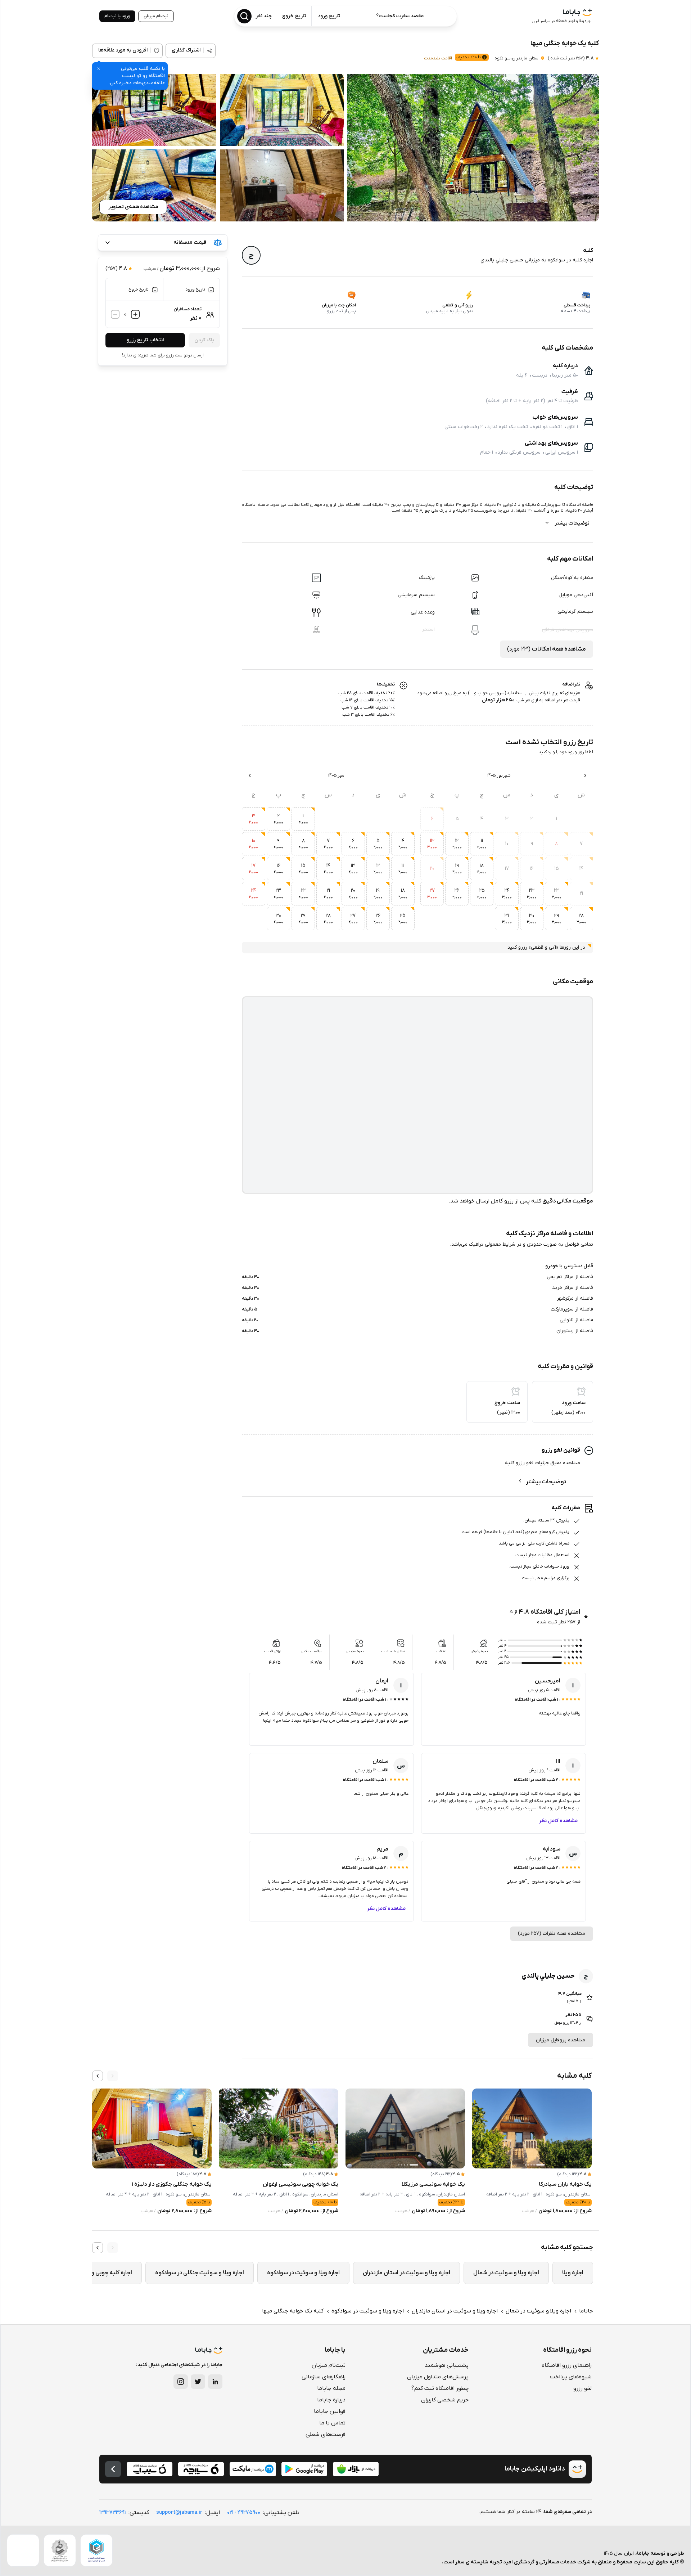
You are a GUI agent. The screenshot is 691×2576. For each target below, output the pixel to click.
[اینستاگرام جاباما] (181, 2382)
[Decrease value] (115, 314)
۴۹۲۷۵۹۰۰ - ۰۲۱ (244, 2512)
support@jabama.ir (179, 2512)
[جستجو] (244, 16)
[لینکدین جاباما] (215, 2382)
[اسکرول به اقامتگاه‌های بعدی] (98, 2076)
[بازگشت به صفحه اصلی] (113, 2469)
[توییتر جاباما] (198, 2382)
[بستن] (99, 69)
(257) (566, 58)
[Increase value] (135, 314)
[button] (473, 148)
